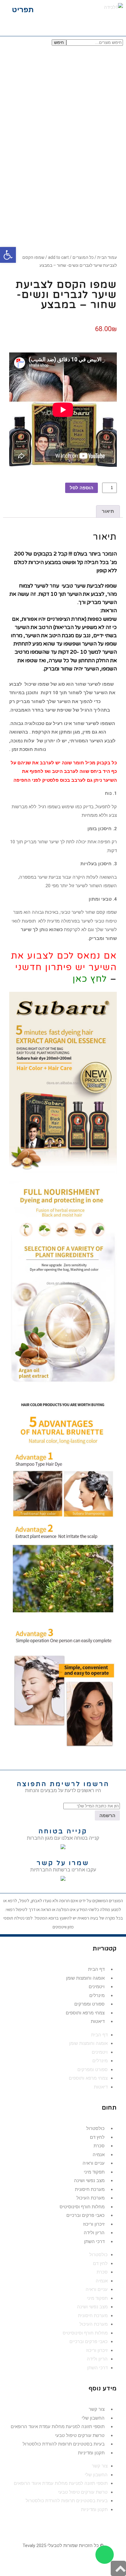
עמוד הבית (107, 257)
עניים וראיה (94, 2163)
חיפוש (59, 43)
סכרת (99, 2146)
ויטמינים (97, 1987)
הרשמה (107, 1815)
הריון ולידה (94, 2233)
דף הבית (96, 1969)
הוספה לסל (82, 488)
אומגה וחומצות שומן (85, 1978)
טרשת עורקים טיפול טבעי (80, 2435)
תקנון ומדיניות (91, 2453)
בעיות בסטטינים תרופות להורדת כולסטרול (64, 2444)
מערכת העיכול (91, 2198)
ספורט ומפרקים (89, 2004)
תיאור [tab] (108, 511)
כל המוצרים (83, 257)
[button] (19, 10)
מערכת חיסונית (90, 2189)
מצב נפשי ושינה (89, 2181)
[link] (63, 1879)
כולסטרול (95, 2128)
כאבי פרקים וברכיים (85, 2215)
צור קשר (97, 2409)
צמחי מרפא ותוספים (85, 2013)
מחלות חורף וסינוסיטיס (82, 2207)
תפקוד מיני (94, 2172)
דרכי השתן (94, 2242)
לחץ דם (97, 2137)
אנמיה (99, 2155)
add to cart (58, 257)
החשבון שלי (93, 2418)
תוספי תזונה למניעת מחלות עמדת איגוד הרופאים (58, 2427)
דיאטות (98, 2021)
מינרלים (97, 1995)
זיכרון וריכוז (94, 2224)
